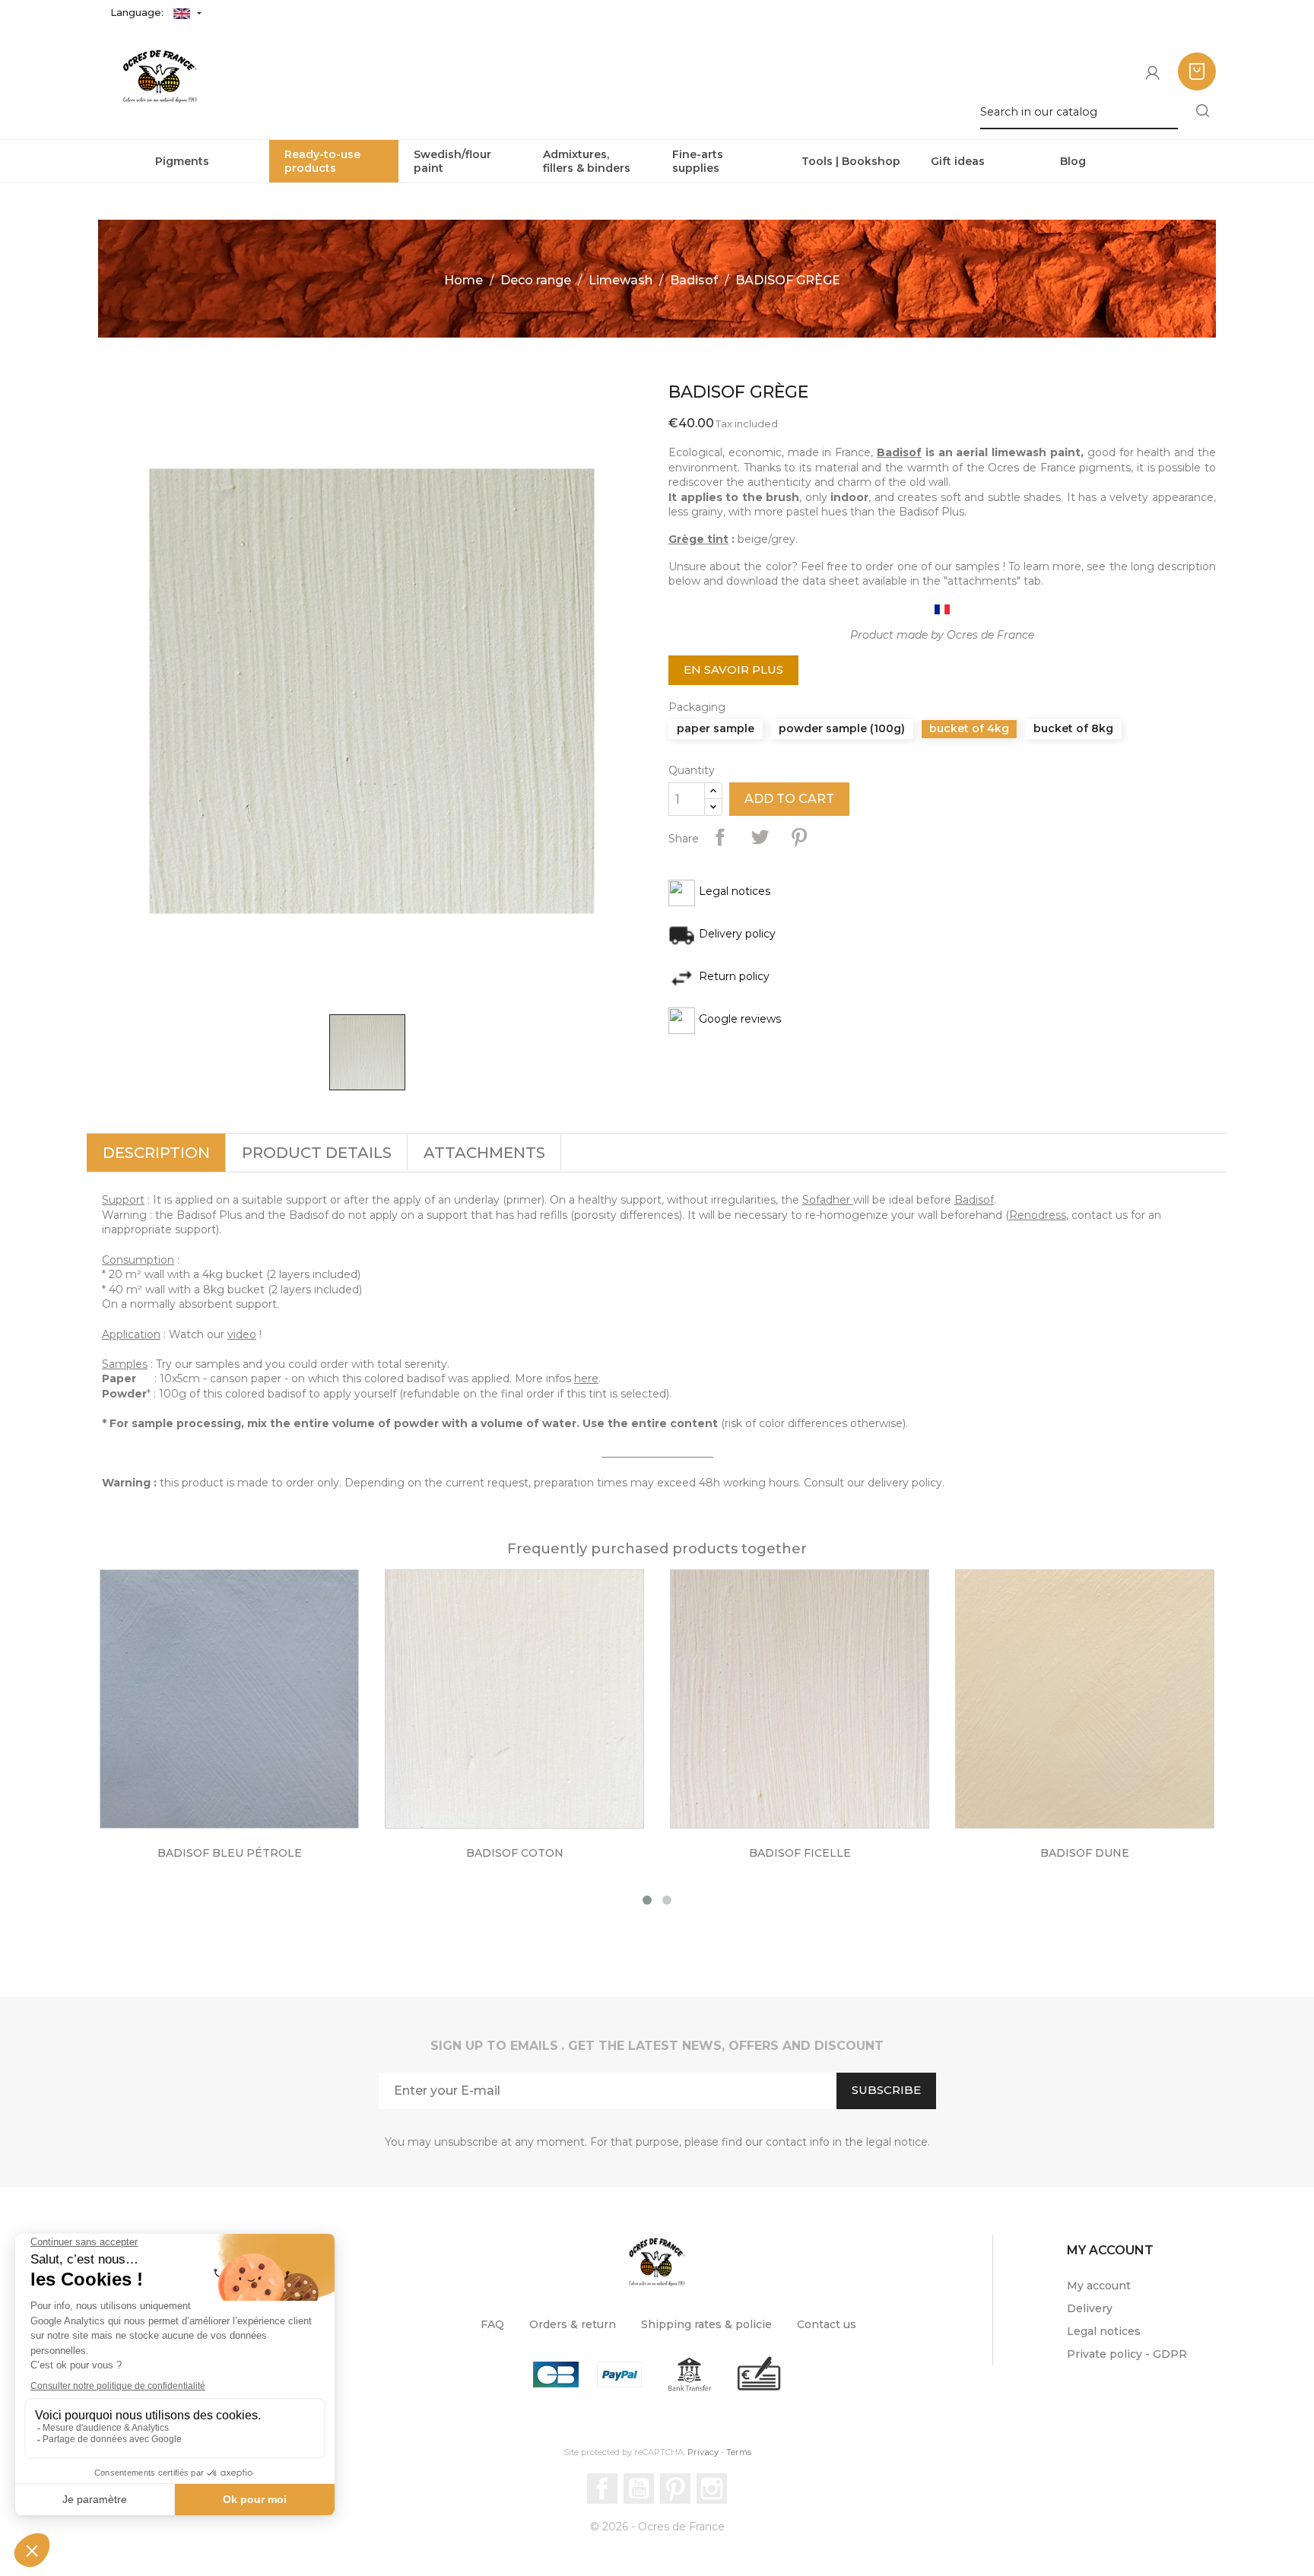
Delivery (1090, 2308)
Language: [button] (138, 12)
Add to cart (789, 799)
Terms (739, 2452)
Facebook (602, 2489)
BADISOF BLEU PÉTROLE (230, 1853)
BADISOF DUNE (1085, 1853)
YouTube (639, 2489)
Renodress (1038, 1215)
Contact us (827, 2324)
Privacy (703, 2452)
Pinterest (799, 837)
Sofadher (826, 1200)
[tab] (156, 1153)
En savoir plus (733, 669)
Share (720, 837)
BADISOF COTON (515, 1853)
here (586, 1378)
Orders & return (573, 2324)
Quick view (245, 1712)
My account (1099, 2286)
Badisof (899, 452)
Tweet (760, 837)
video (242, 1334)
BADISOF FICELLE (800, 1853)
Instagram (712, 2489)
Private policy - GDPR (1127, 2354)
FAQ (492, 2324)
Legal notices (1104, 2331)
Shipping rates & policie (706, 2324)
